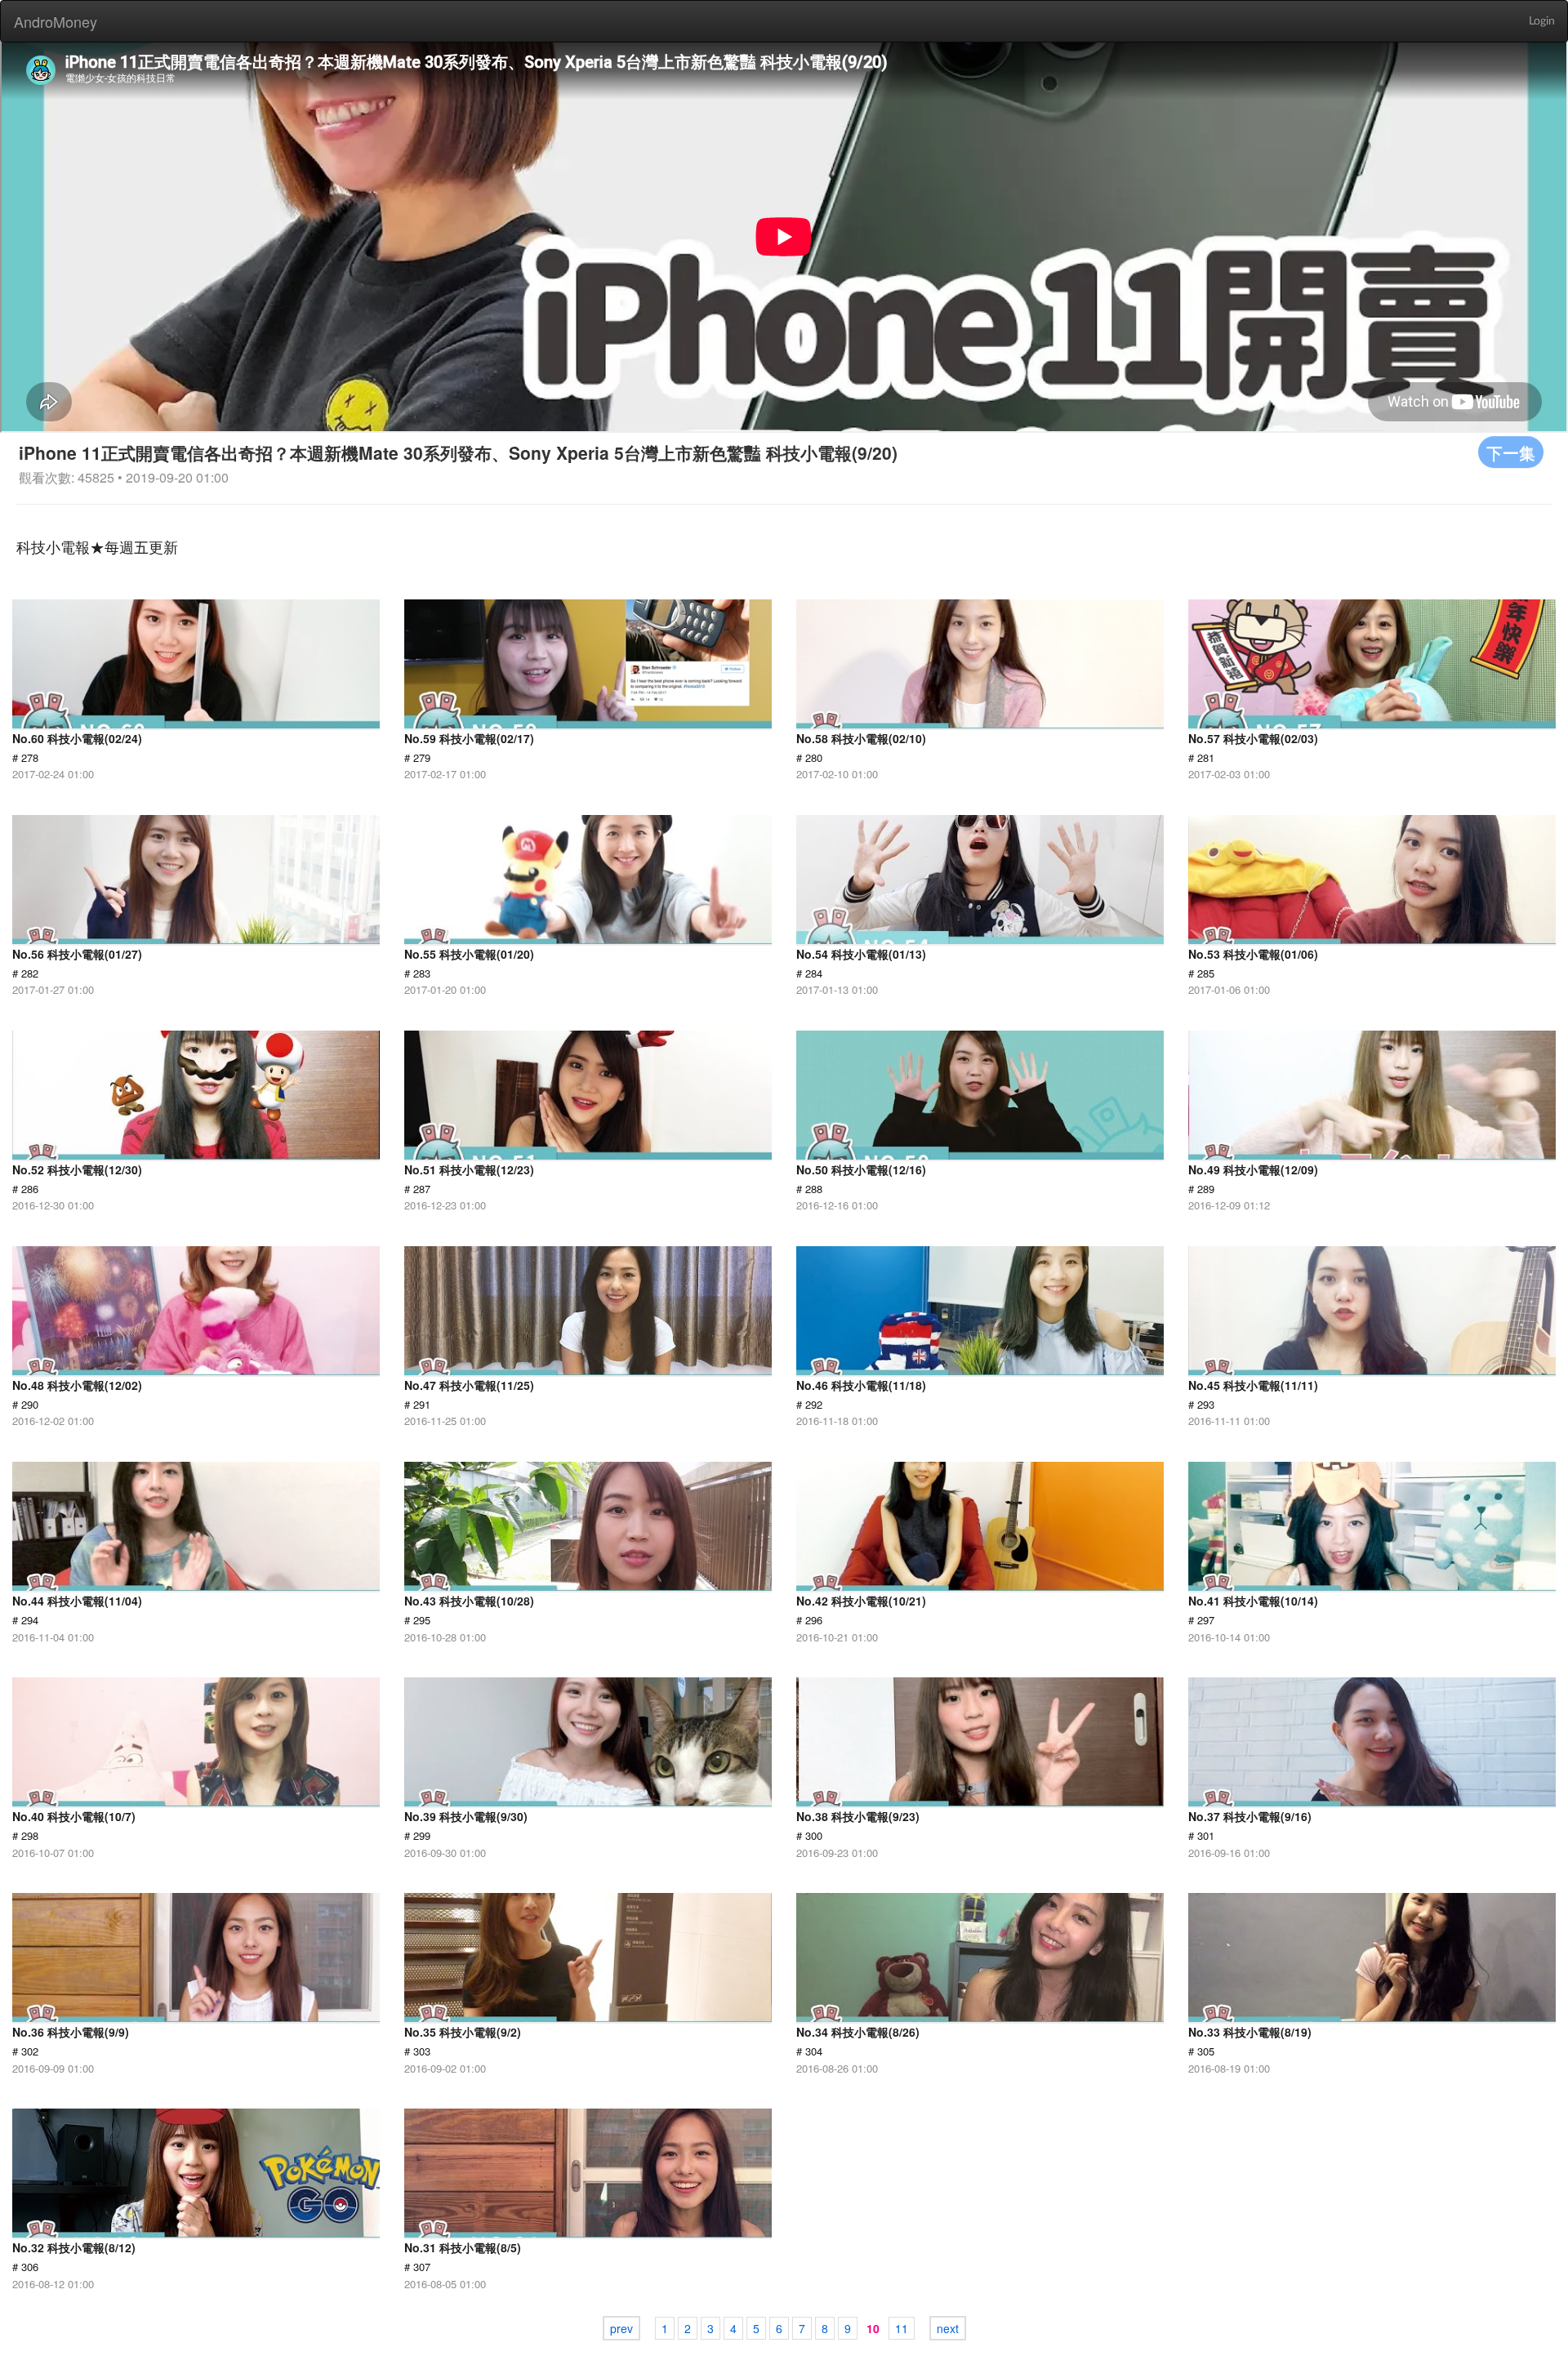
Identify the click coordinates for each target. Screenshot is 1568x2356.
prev (621, 2328)
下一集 (1511, 452)
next (948, 2328)
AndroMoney (56, 21)
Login (1542, 21)
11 (902, 2328)
